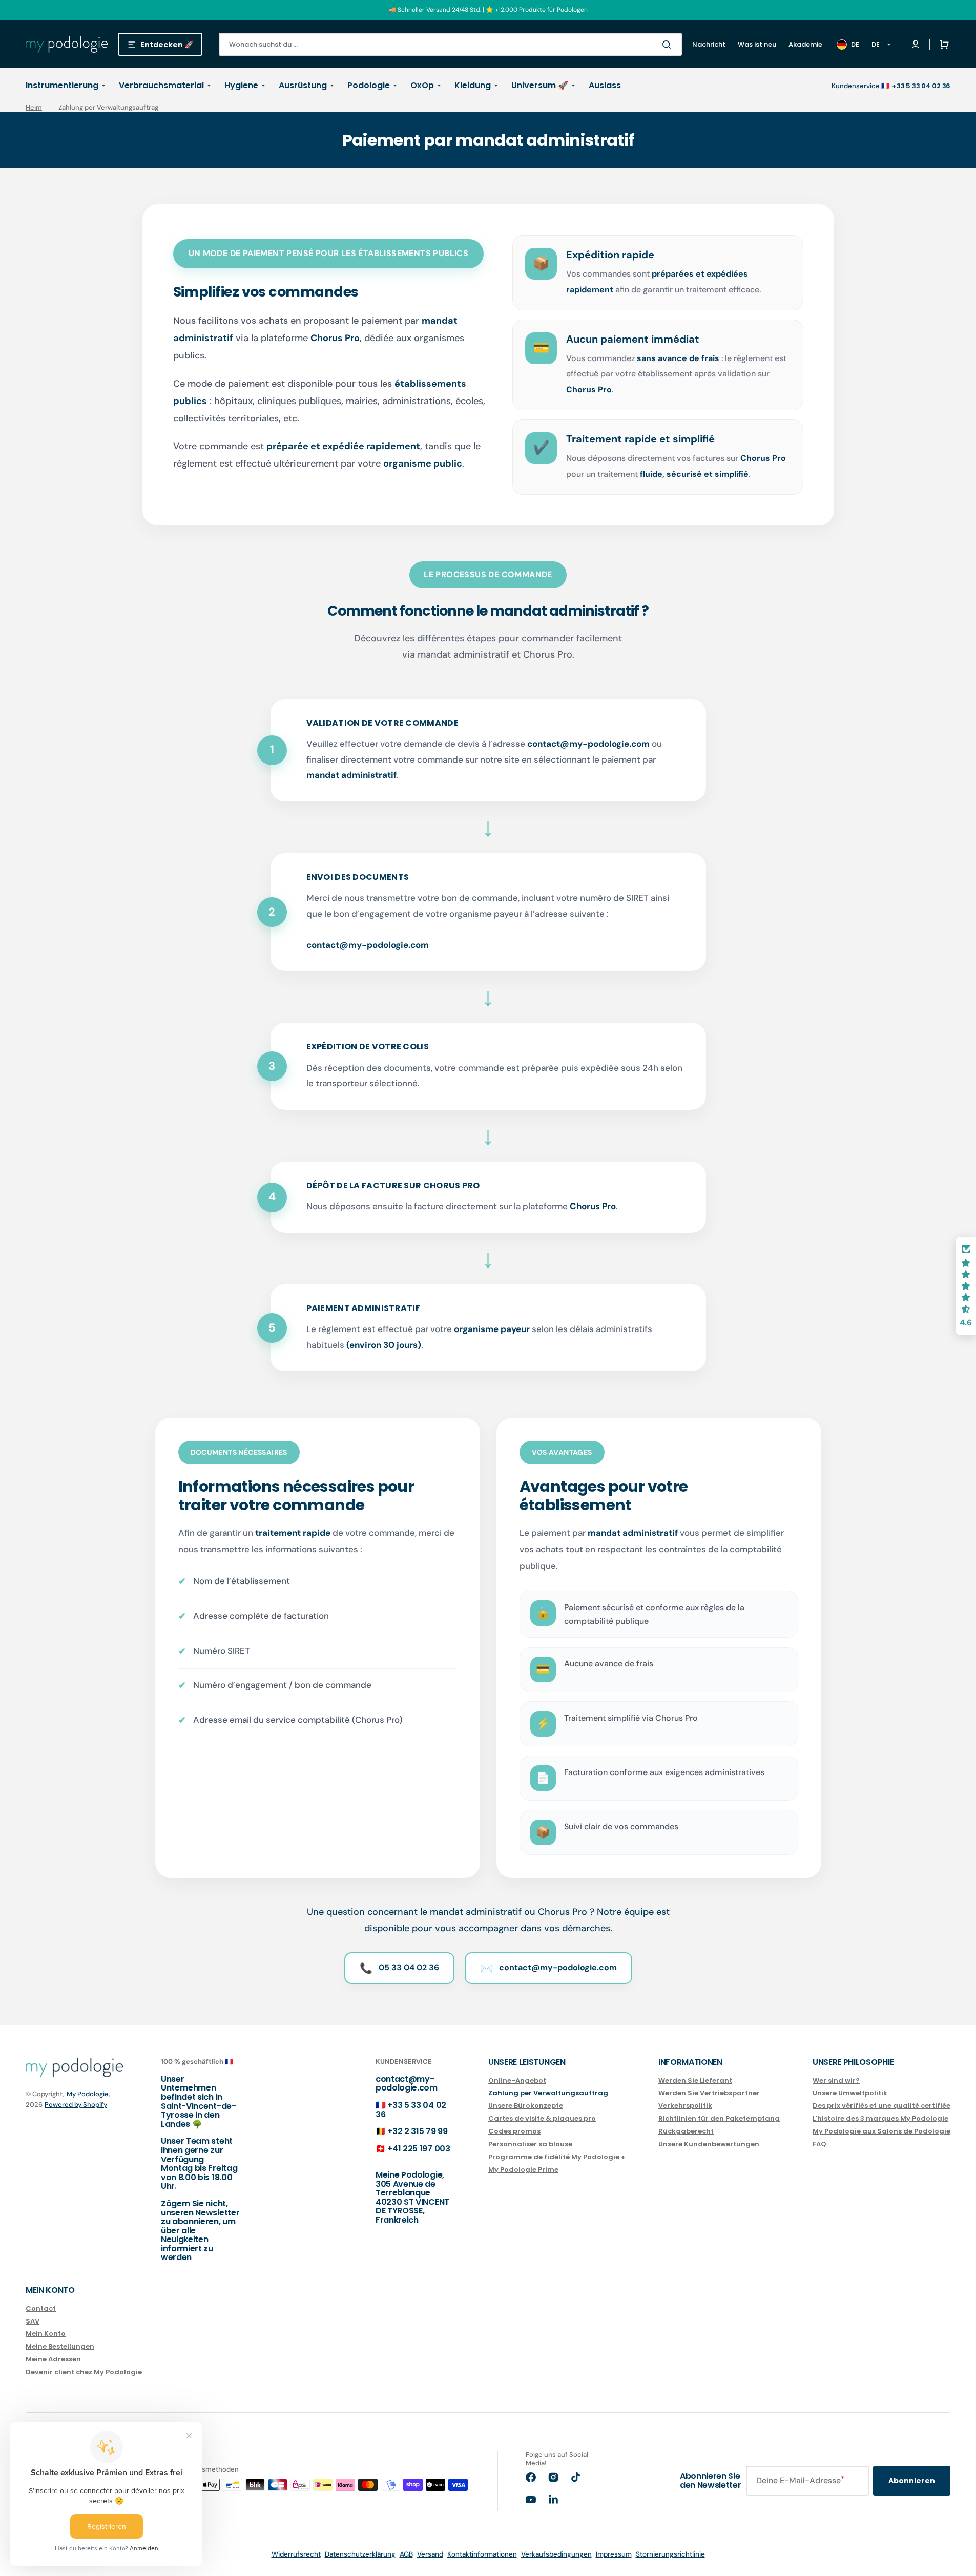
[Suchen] (669, 45)
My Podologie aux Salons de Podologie (881, 2131)
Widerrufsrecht (296, 2554)
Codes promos (514, 2131)
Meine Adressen (53, 2359)
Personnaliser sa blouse (530, 2144)
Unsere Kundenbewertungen (709, 2144)
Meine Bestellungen (60, 2346)
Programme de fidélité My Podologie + (557, 2157)
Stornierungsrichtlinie (670, 2554)
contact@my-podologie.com (407, 2084)
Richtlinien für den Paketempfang (719, 2118)
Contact (41, 2309)
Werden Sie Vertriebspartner (709, 2093)
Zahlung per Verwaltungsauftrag (548, 2093)
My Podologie (88, 2094)
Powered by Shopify (76, 2105)
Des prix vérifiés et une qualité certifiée (881, 2106)
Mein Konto (46, 2334)
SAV (33, 2321)
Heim (34, 108)
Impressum (614, 2554)
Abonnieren (912, 2481)
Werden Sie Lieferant (695, 2081)
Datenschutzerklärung (360, 2554)
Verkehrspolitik (685, 2106)
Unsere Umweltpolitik (850, 2093)
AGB (406, 2554)
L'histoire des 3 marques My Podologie (880, 2118)
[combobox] (450, 44)
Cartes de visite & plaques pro (542, 2118)
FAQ (819, 2144)
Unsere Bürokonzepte (526, 2106)
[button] (942, 45)
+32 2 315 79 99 (417, 2131)
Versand (430, 2554)
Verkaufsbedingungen (556, 2554)
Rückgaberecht (686, 2131)
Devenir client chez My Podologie (84, 2372)
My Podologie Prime (523, 2170)
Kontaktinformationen (482, 2554)
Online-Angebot (517, 2081)
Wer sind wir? (836, 2081)
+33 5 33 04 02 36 (411, 2110)
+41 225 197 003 (419, 2149)
